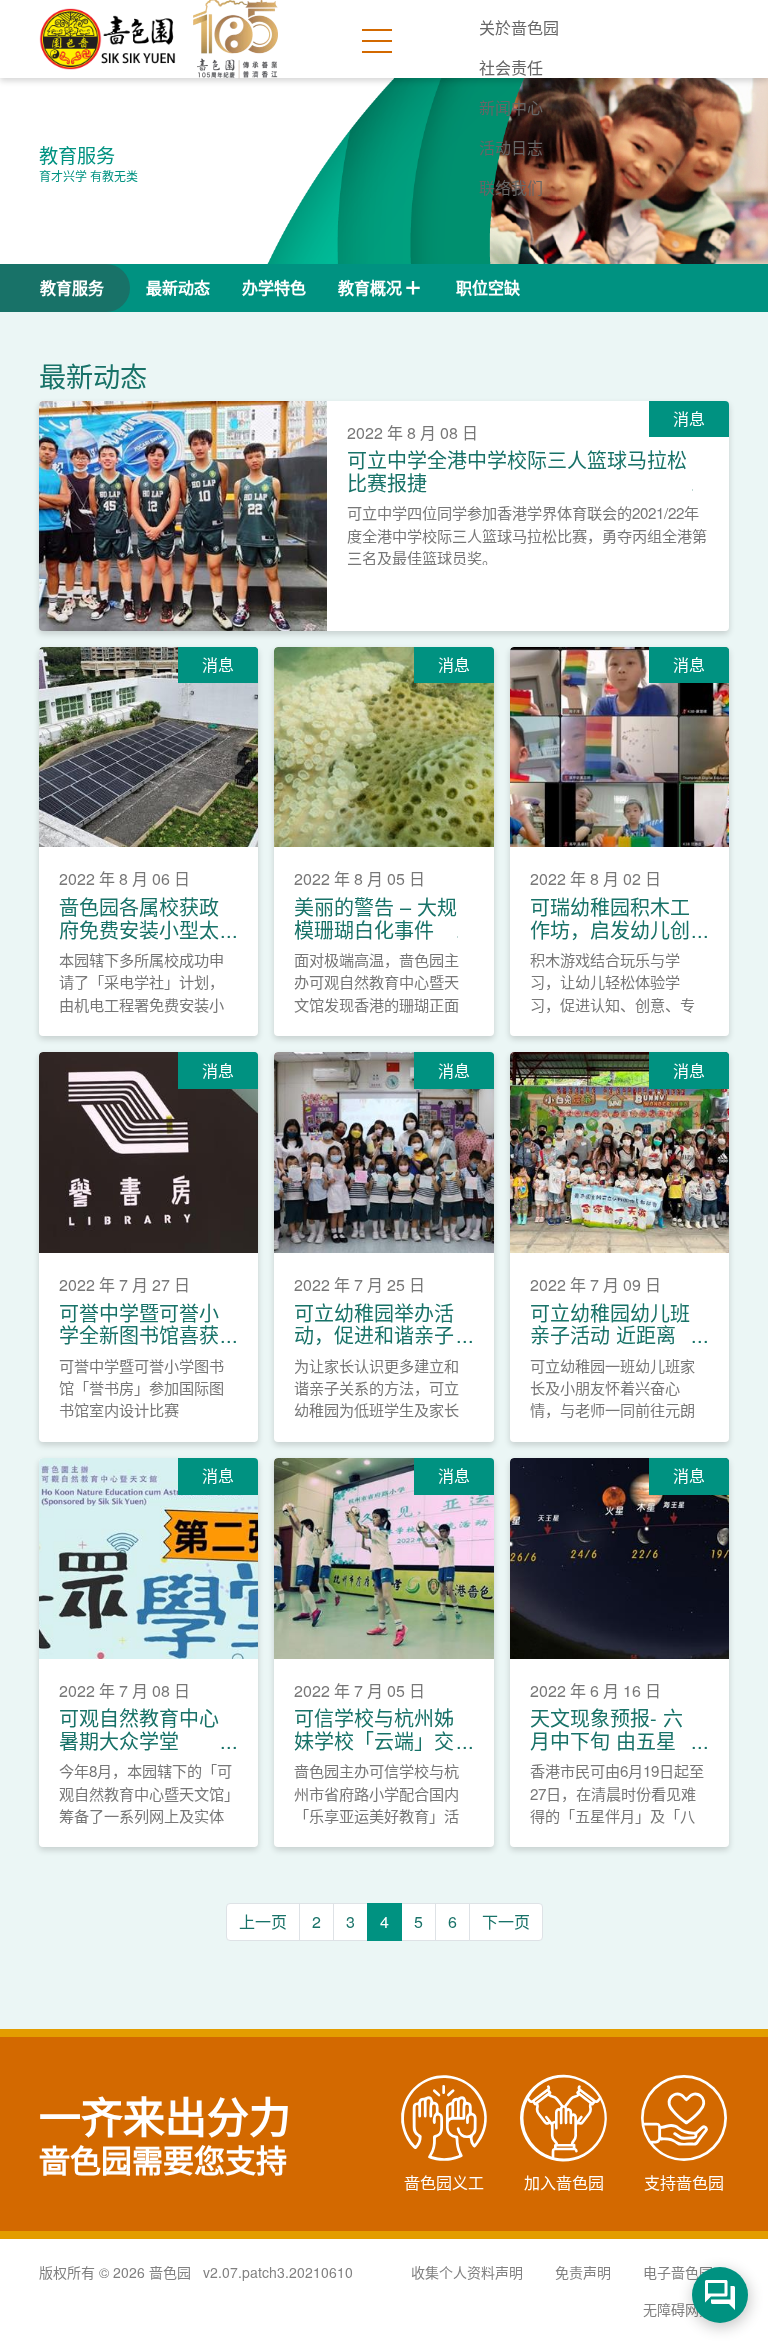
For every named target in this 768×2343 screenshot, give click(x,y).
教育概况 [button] (370, 287)
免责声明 (583, 2272)
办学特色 (274, 287)
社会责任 (511, 67)
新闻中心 (511, 107)
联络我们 (511, 187)
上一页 (263, 1921)
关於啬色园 (519, 27)
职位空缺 (488, 287)
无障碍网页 (678, 2309)
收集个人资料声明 (467, 2272)
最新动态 (178, 287)
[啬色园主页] (109, 31)
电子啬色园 (678, 2272)
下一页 (506, 1921)
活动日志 (511, 147)
